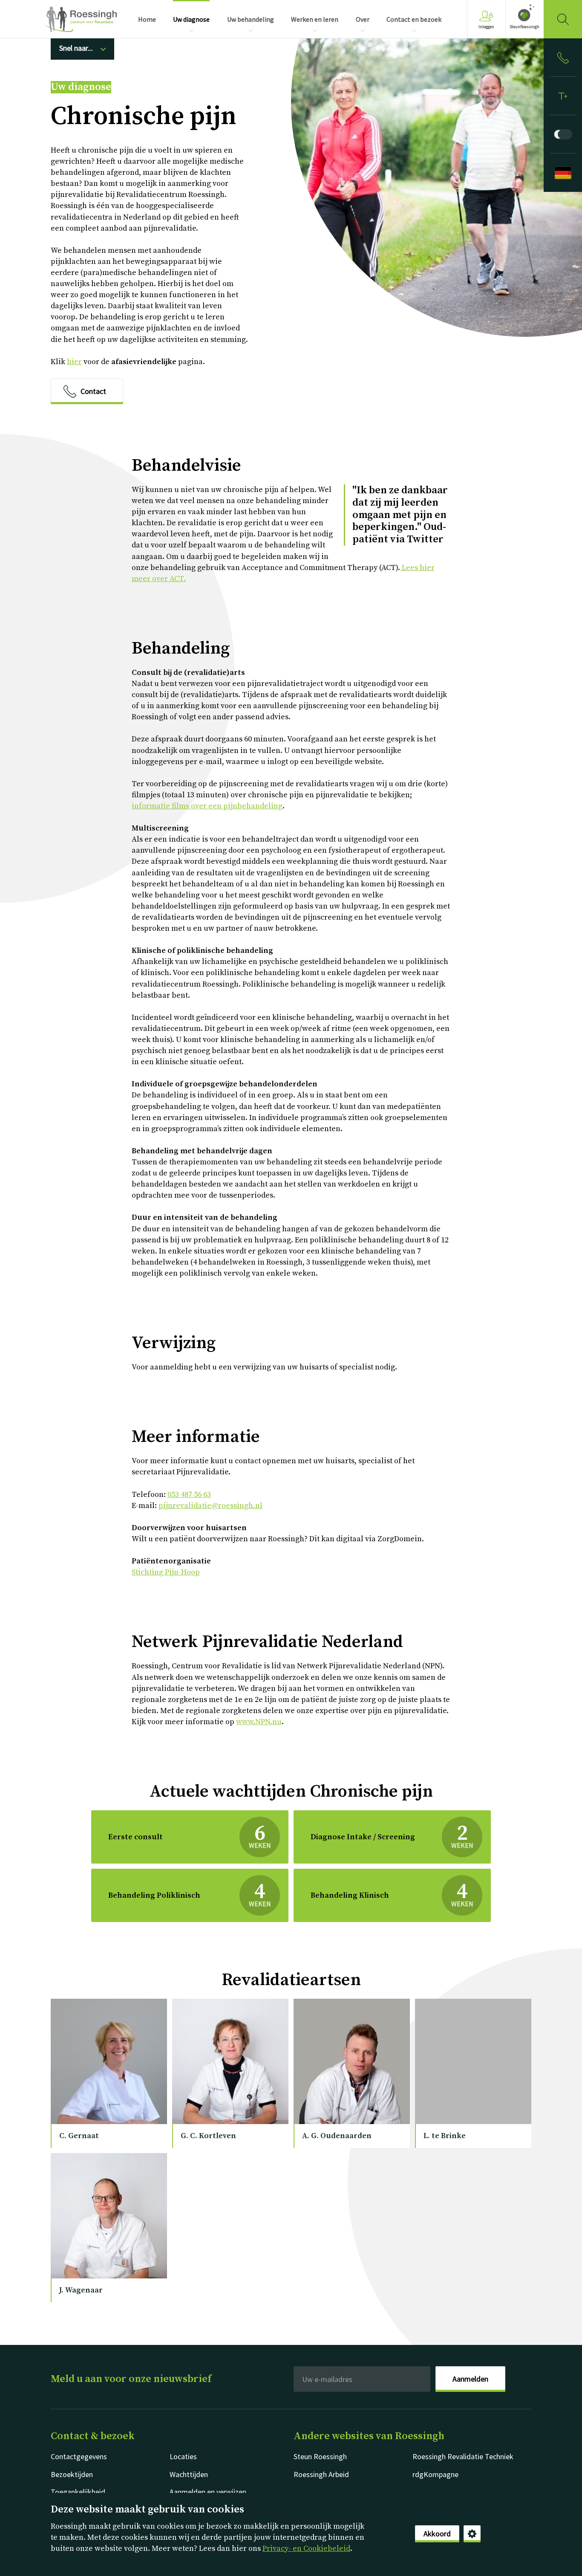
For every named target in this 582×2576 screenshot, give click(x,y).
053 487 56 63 (189, 1495)
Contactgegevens (79, 2456)
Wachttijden (189, 2474)
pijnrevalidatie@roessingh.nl (210, 1506)
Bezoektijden (72, 2474)
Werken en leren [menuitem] (315, 19)
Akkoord (437, 2534)
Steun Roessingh (320, 2456)
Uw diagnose (81, 87)
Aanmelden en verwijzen (208, 2492)
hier (74, 362)
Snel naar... (76, 48)
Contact (93, 391)
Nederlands (81, 19)
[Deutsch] (563, 173)
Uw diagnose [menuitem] (191, 19)
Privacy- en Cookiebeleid (306, 2549)
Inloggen (486, 27)
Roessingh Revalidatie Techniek (463, 2456)
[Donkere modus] (563, 134)
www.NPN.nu (259, 1722)
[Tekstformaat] (563, 96)
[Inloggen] (563, 58)
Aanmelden (470, 2379)
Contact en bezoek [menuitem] (414, 19)
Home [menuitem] (147, 19)
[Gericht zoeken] (563, 19)
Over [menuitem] (363, 19)
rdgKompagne (435, 2474)
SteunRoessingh (524, 27)
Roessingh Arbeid (321, 2474)
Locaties (183, 2456)
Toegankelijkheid (78, 2492)
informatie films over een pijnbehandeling (207, 806)
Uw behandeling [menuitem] (251, 19)
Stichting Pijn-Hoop (166, 1572)
